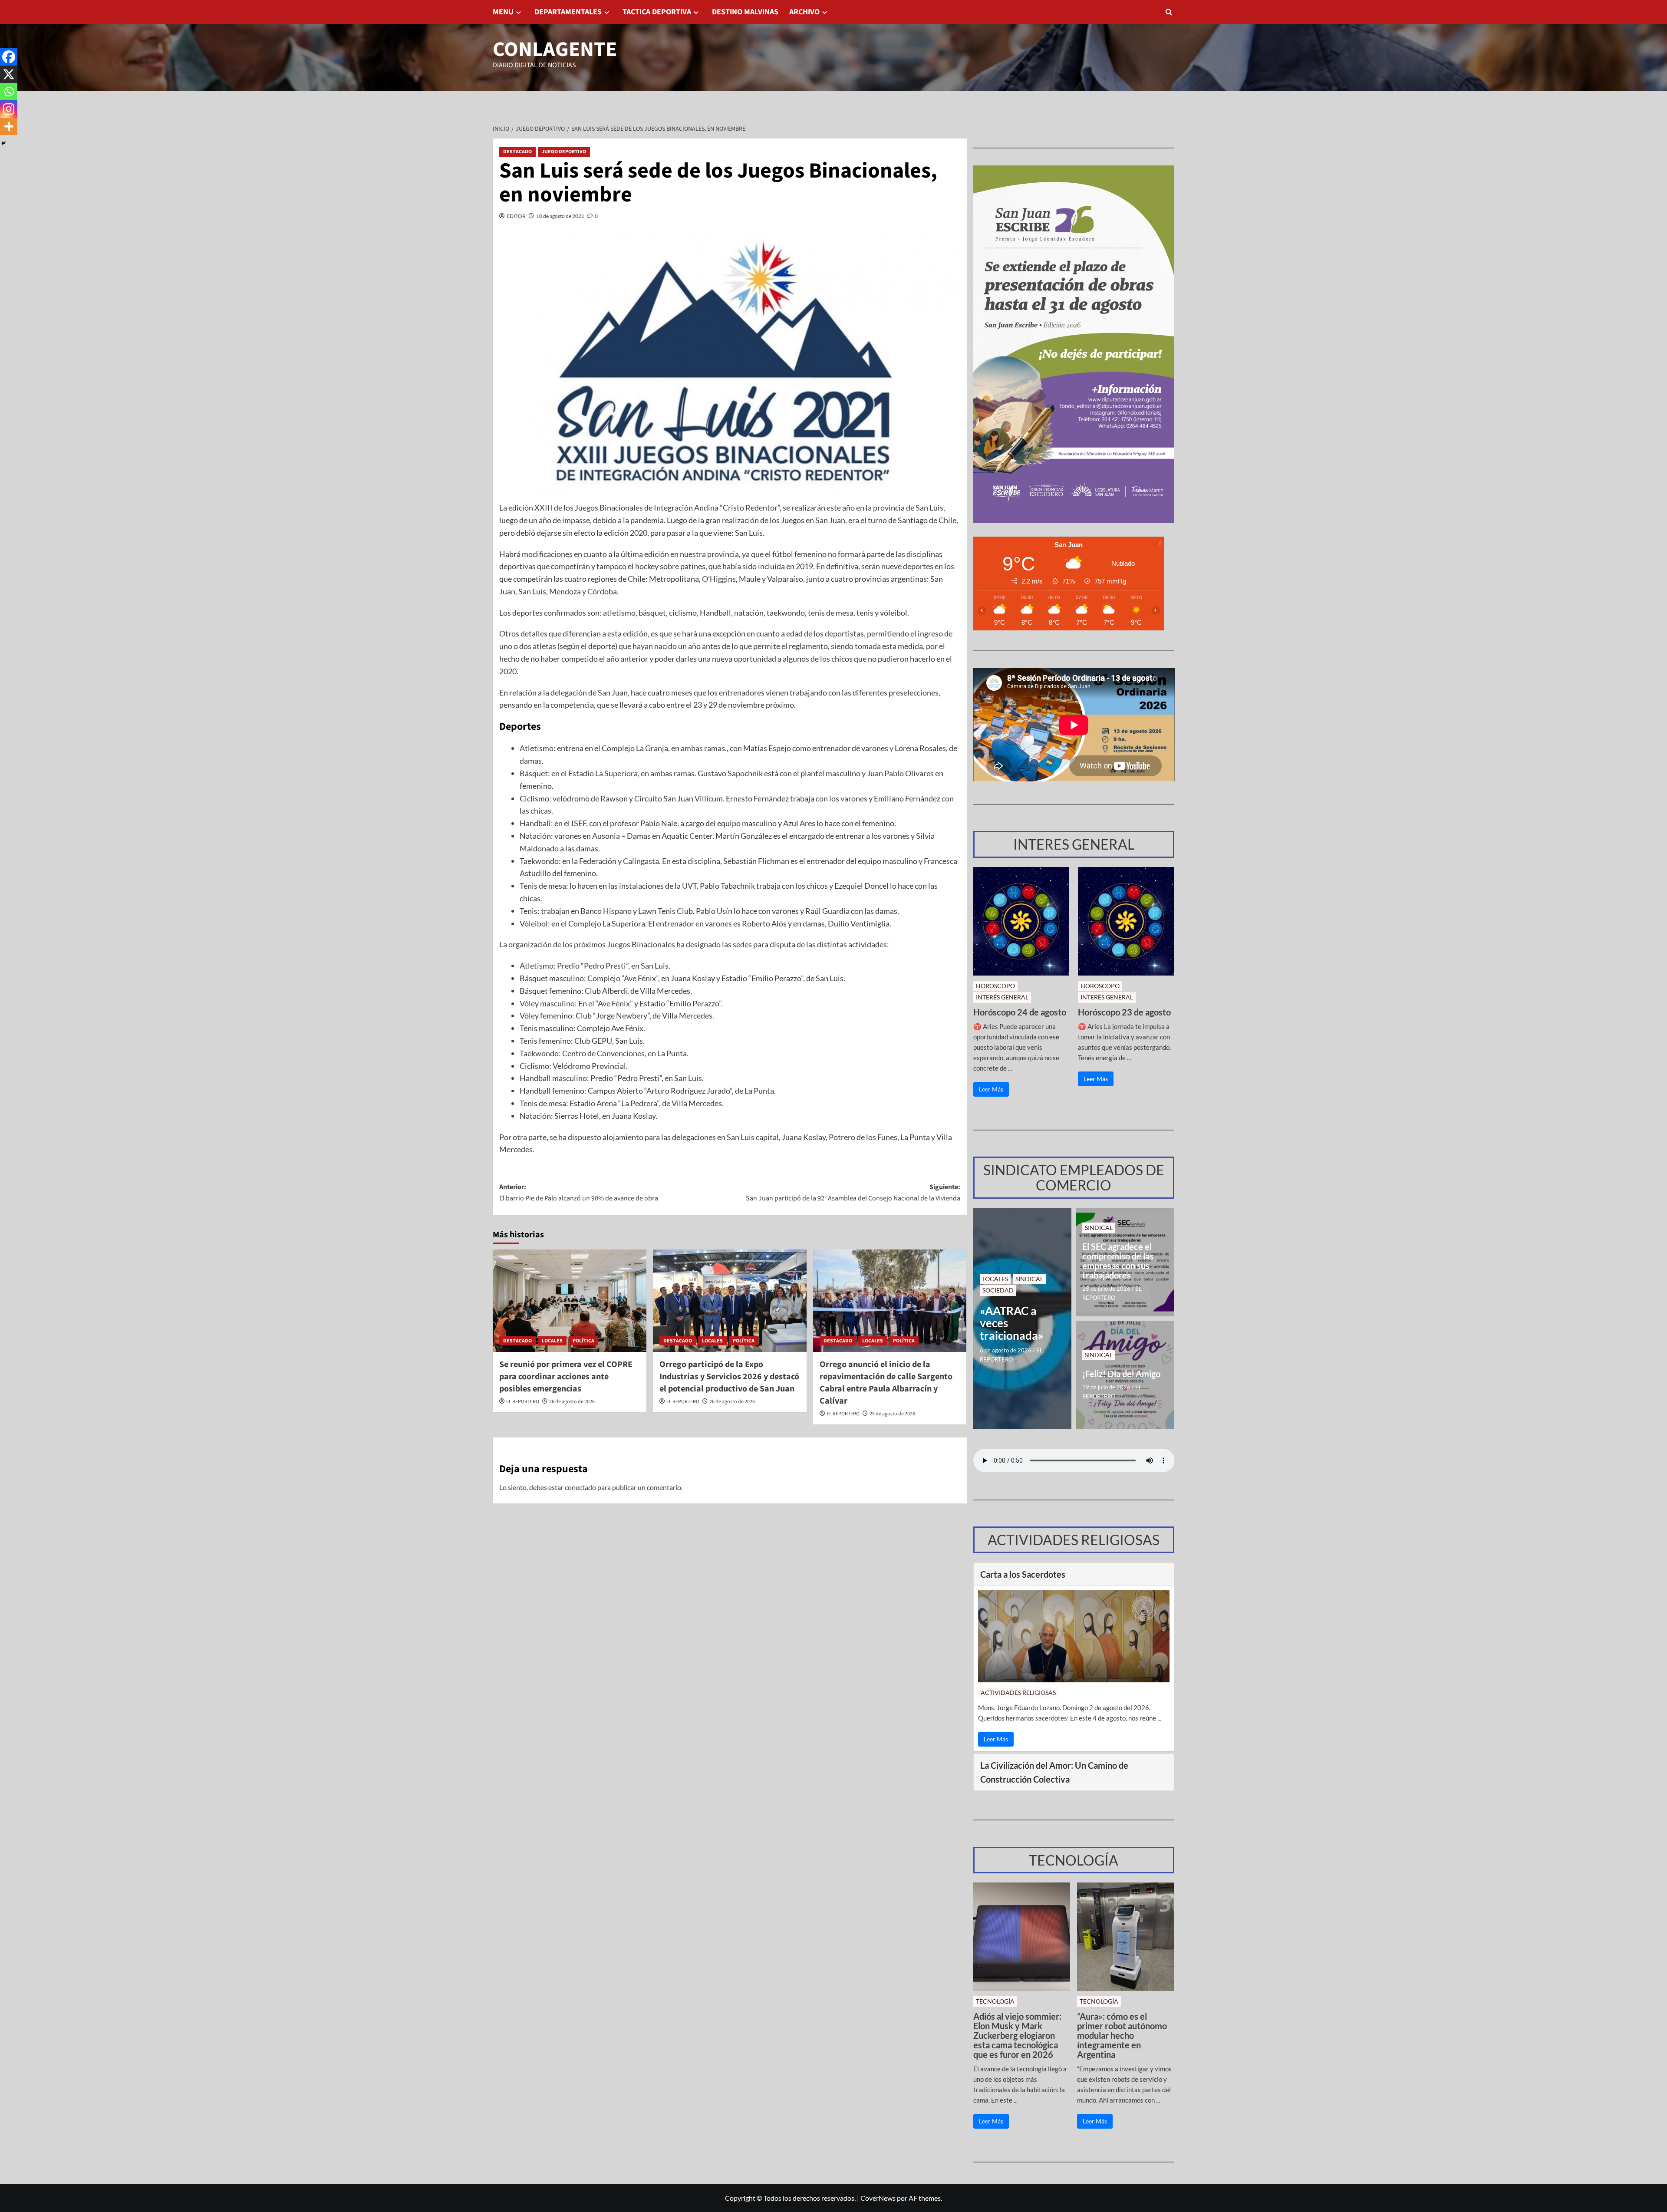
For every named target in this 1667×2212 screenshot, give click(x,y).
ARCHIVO (804, 12)
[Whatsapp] (9, 92)
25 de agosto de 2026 (892, 1414)
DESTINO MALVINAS (745, 12)
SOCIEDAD (998, 1290)
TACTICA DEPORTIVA (657, 12)
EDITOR (516, 216)
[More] (9, 126)
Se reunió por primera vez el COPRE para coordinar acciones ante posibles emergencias (566, 1377)
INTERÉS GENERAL (1002, 997)
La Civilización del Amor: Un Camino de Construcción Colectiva (1054, 1772)
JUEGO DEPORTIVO (564, 152)
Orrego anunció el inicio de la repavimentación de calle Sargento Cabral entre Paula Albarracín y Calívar (886, 1383)
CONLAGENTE (555, 49)
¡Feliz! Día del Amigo (1121, 1374)
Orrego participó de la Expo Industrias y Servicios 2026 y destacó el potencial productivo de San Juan (729, 1377)
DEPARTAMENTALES (568, 12)
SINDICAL (1029, 1279)
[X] (9, 74)
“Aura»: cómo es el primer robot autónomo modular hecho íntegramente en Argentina (1122, 2035)
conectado (580, 1487)
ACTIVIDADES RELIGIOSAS (1018, 1693)
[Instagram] (9, 109)
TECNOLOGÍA (995, 2001)
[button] (1169, 12)
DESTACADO (517, 152)
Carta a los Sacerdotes (1023, 1574)
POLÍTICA (583, 1341)
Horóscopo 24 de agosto (1020, 1012)
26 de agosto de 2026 (572, 1402)
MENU (503, 12)
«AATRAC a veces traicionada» (1012, 1323)
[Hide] (3, 143)
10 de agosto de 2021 (560, 216)
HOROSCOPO (995, 986)
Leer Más (991, 1089)
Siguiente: (853, 1193)
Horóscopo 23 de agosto (1124, 1012)
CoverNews (878, 2198)
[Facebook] (9, 57)
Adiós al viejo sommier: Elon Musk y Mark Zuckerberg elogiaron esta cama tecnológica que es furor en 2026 (1017, 2035)
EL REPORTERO (523, 1402)
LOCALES (552, 1341)
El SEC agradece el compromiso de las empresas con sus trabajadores (1118, 1261)
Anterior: (579, 1193)
